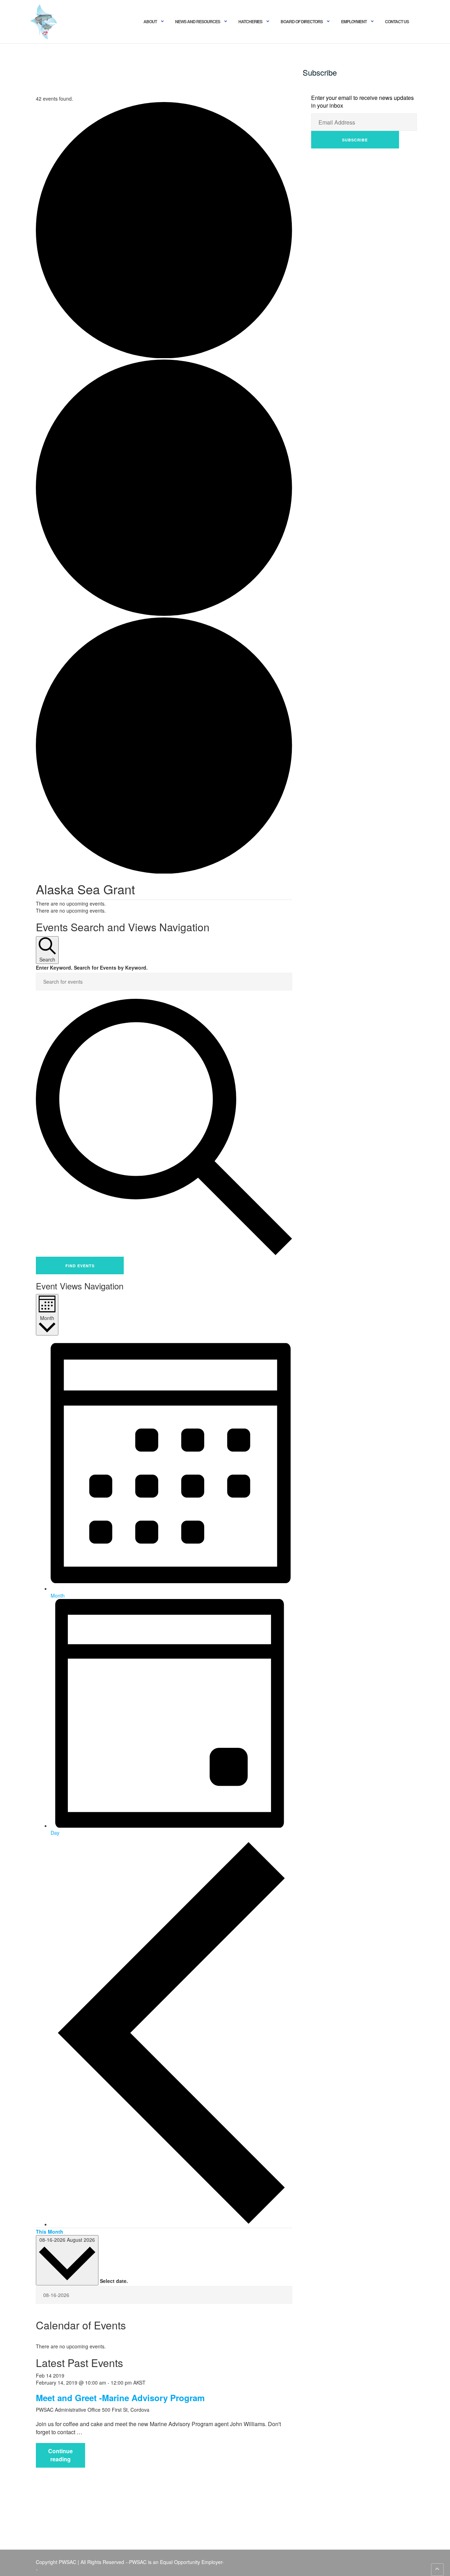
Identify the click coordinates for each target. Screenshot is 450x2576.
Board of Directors (302, 21)
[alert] (164, 2346)
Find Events (80, 1266)
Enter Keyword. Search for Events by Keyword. (92, 967)
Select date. (114, 2281)
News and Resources (198, 21)
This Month (50, 2232)
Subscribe (355, 140)
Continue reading (67, 2457)
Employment (354, 21)
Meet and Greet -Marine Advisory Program (120, 2398)
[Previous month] (171, 2224)
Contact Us (397, 21)
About (150, 21)
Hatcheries (250, 21)
